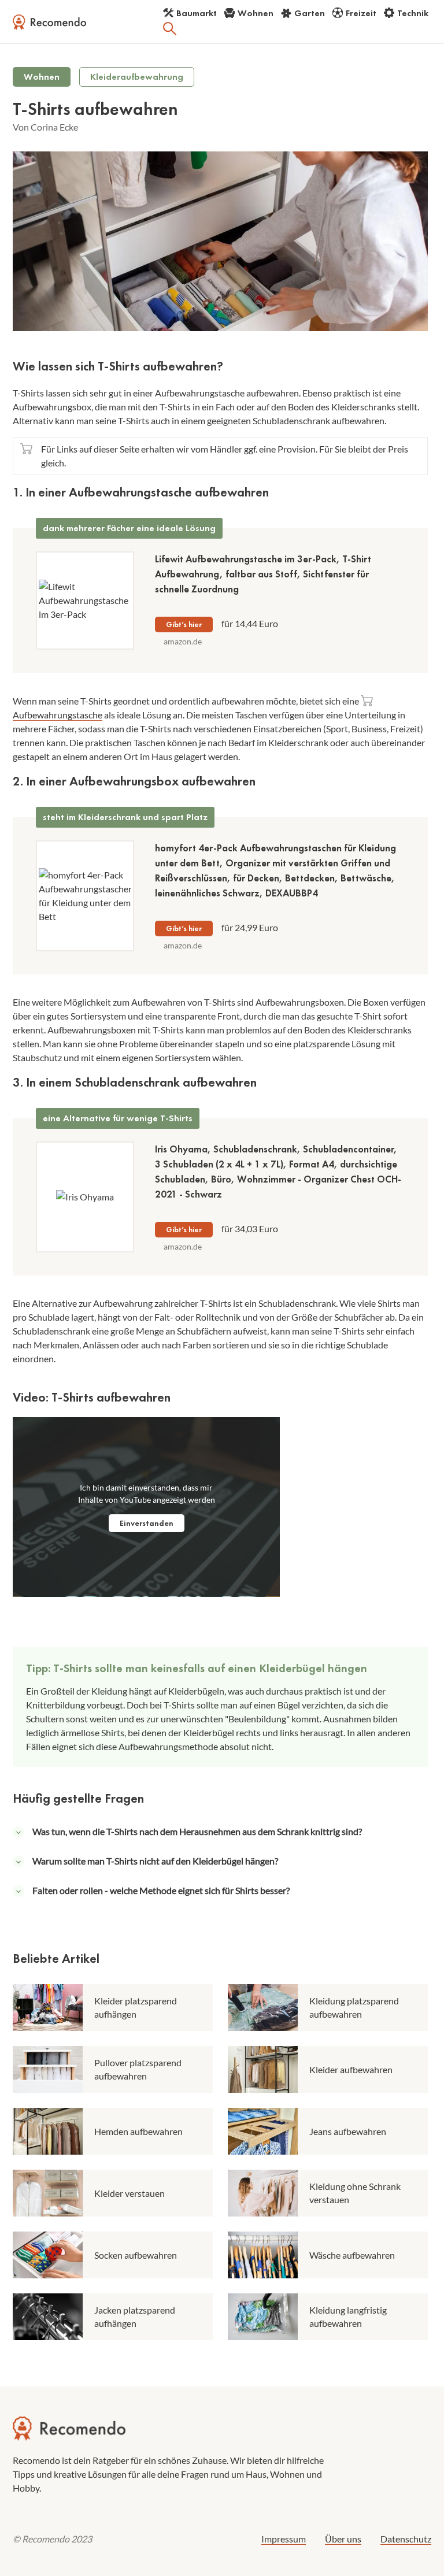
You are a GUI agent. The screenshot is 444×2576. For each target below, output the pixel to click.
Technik (413, 13)
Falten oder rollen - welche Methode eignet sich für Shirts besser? (161, 1890)
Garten (310, 13)
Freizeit (361, 13)
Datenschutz (406, 2539)
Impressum (284, 2539)
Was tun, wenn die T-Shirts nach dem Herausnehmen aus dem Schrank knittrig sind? (197, 1831)
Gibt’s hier (184, 624)
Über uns (343, 2539)
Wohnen (256, 13)
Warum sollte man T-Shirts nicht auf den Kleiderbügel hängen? (155, 1861)
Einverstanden (147, 1523)
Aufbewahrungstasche (58, 715)
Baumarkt (197, 13)
